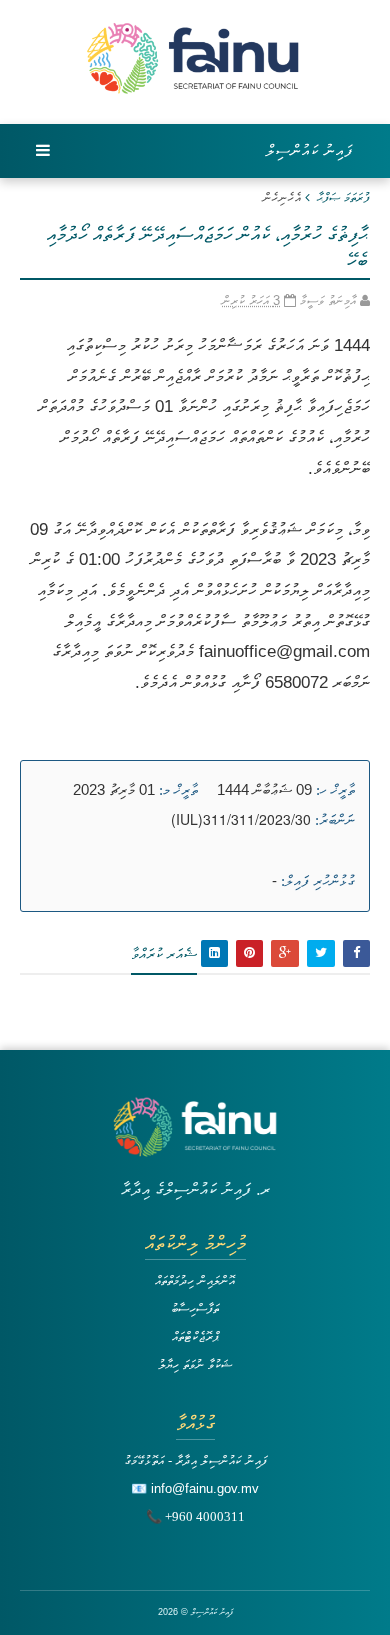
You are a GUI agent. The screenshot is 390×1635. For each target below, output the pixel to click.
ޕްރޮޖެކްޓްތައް (195, 1336)
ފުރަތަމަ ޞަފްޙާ (343, 197)
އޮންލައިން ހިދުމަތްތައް (195, 1280)
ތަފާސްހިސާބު (195, 1308)
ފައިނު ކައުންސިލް (310, 150)
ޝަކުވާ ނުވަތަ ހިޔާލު (195, 1364)
